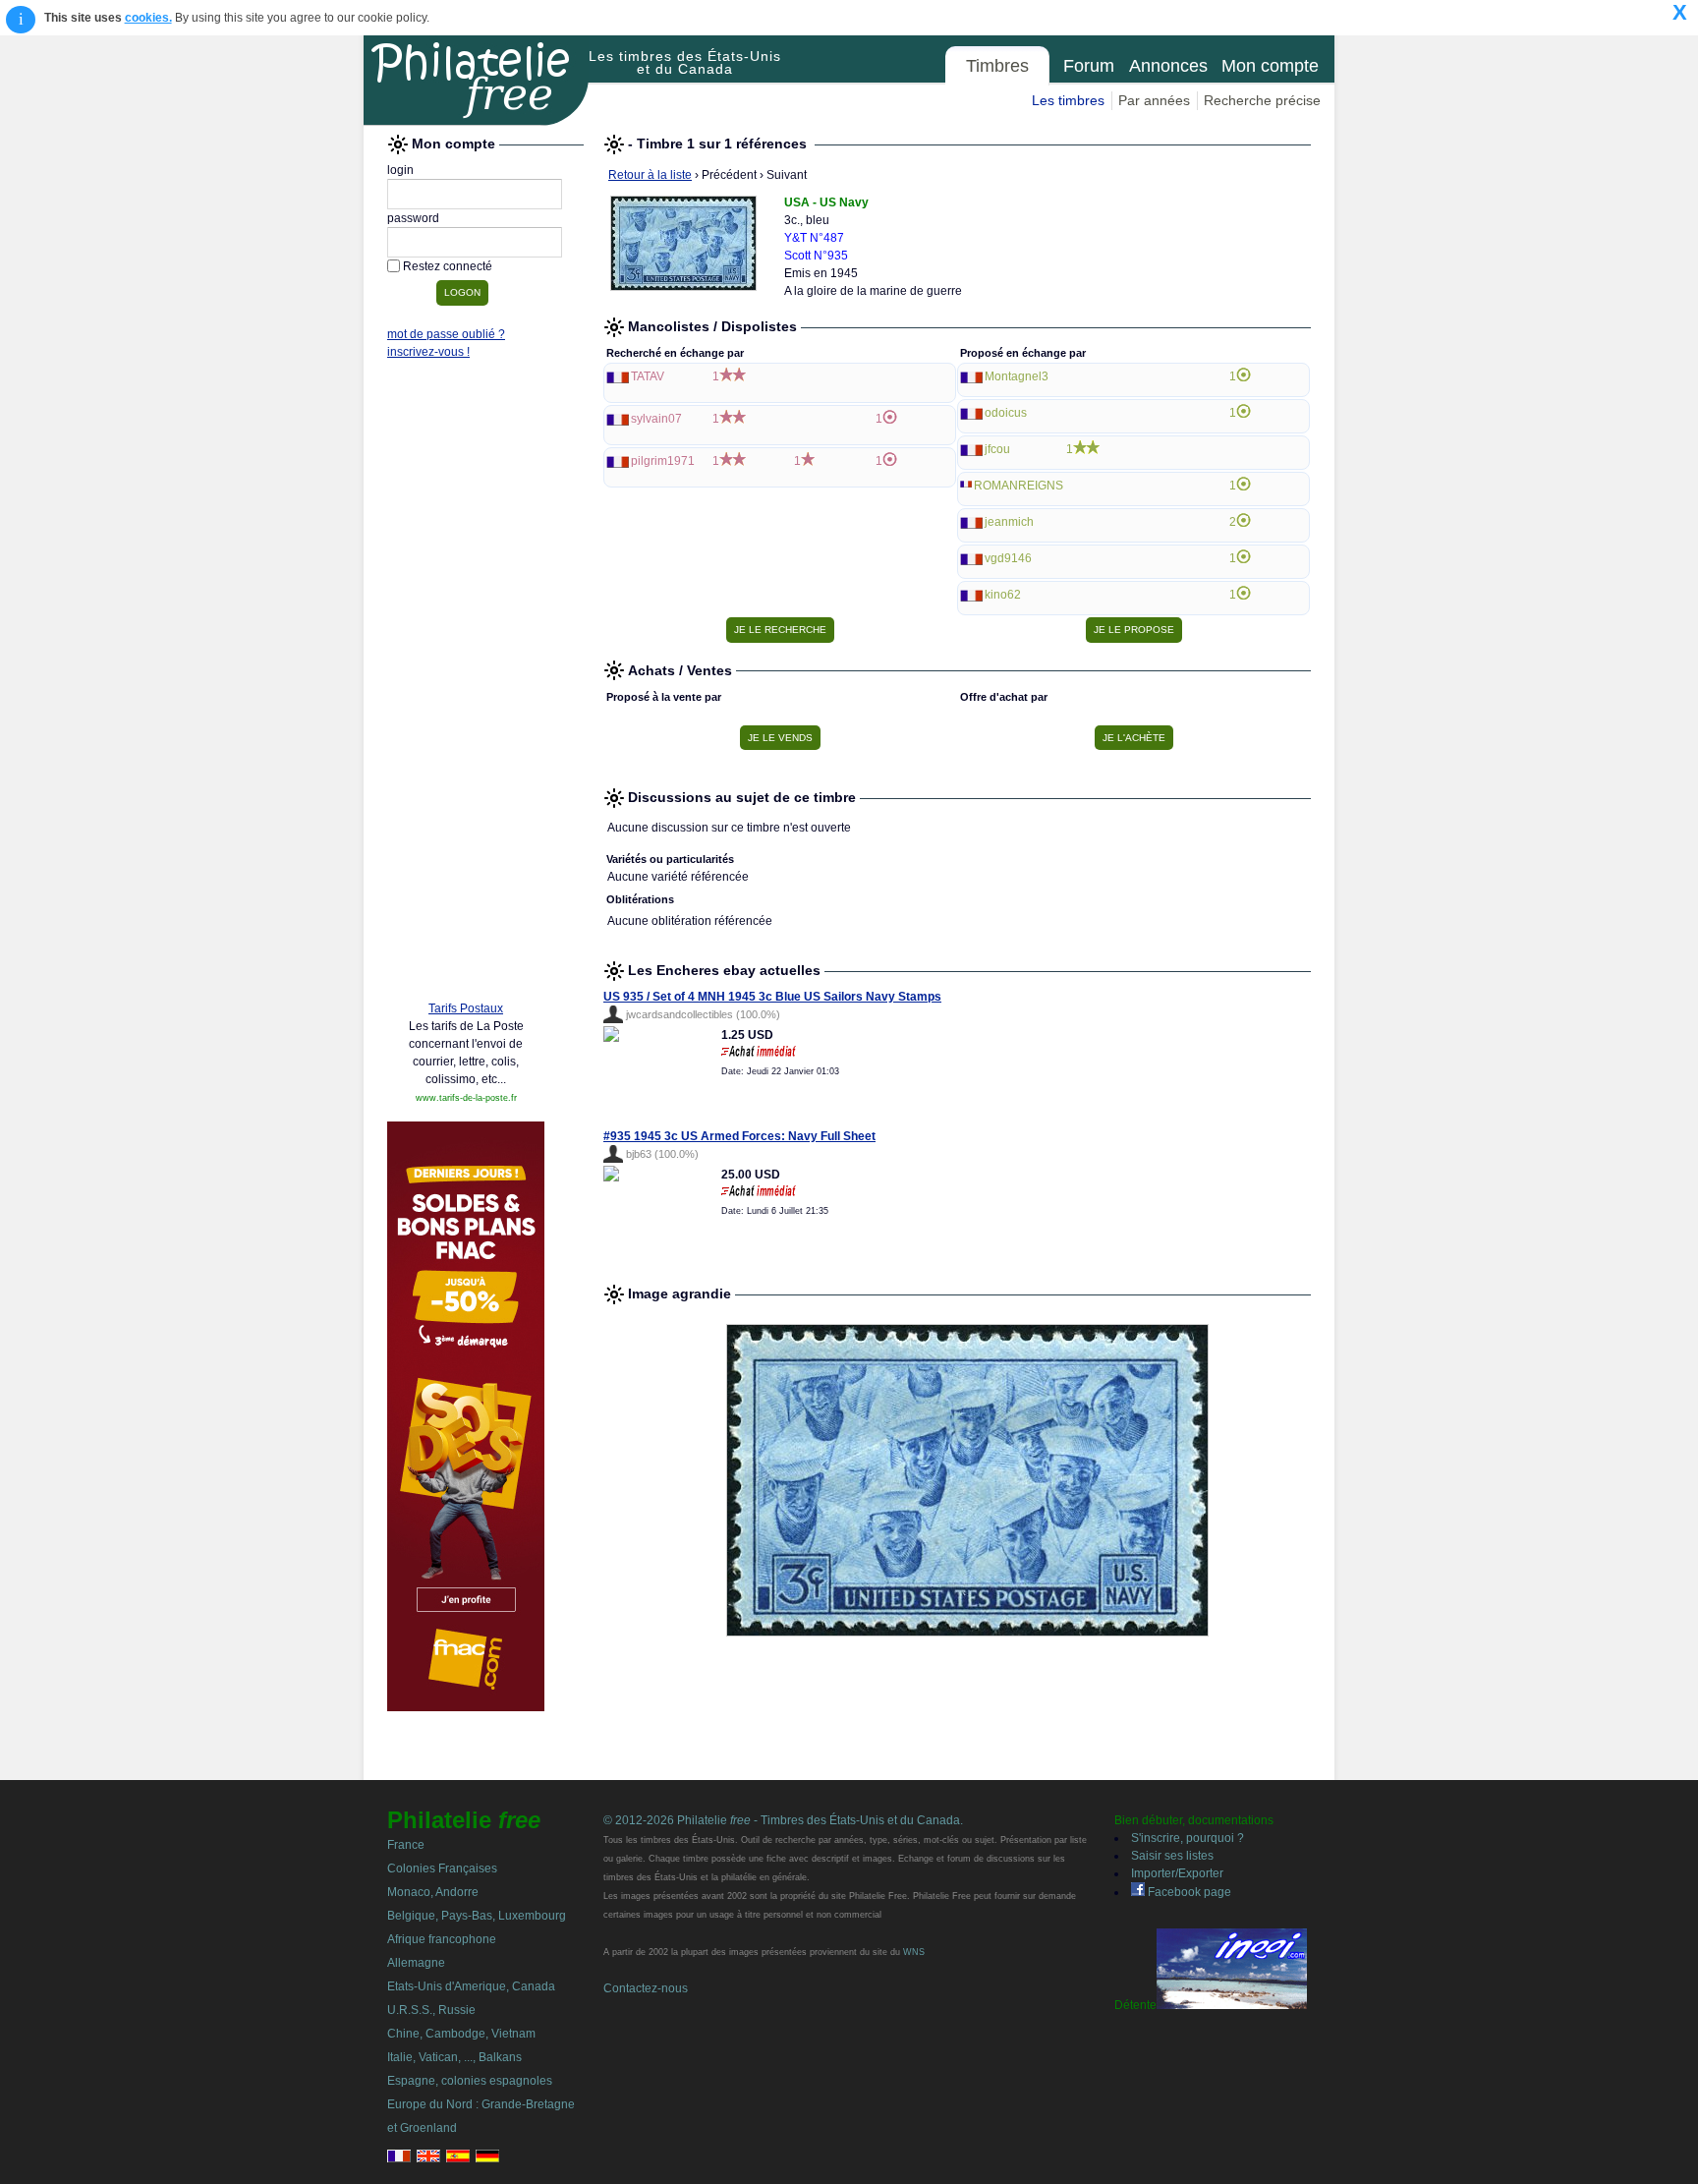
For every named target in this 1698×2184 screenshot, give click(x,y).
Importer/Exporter (1177, 1873)
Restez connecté (448, 266)
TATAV (648, 376)
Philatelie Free (477, 81)
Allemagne (416, 1963)
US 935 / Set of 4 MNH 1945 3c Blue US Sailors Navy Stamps (772, 997)
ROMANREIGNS (1019, 486)
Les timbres (1068, 100)
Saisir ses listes (1172, 1856)
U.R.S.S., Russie (431, 2010)
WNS (914, 1952)
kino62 (1003, 595)
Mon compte (1270, 66)
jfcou (997, 449)
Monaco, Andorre (433, 1892)
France (406, 1845)
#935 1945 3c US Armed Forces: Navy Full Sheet (739, 1136)
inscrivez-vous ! (428, 352)
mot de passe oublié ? (446, 334)
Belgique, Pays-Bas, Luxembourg (477, 1916)
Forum (1089, 66)
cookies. (148, 18)
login (400, 170)
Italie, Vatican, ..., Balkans (454, 2057)
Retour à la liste (650, 175)
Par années (1154, 100)
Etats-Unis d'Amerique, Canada (471, 1986)
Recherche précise (1262, 100)
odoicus (1006, 413)
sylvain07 (656, 419)
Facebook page (1188, 1892)
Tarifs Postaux (466, 1008)
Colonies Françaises (442, 1868)
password (413, 218)
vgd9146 (1008, 558)
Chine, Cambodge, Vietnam (461, 2034)
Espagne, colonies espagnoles (470, 2081)
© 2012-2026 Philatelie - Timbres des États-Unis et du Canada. (783, 1820)
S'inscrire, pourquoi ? (1188, 1838)
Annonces (1168, 66)
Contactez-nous (646, 1988)
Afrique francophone (442, 1939)
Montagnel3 (1017, 376)
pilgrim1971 (663, 461)
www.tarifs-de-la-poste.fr (466, 1098)
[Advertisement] (466, 685)
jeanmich (1009, 522)
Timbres (997, 66)
